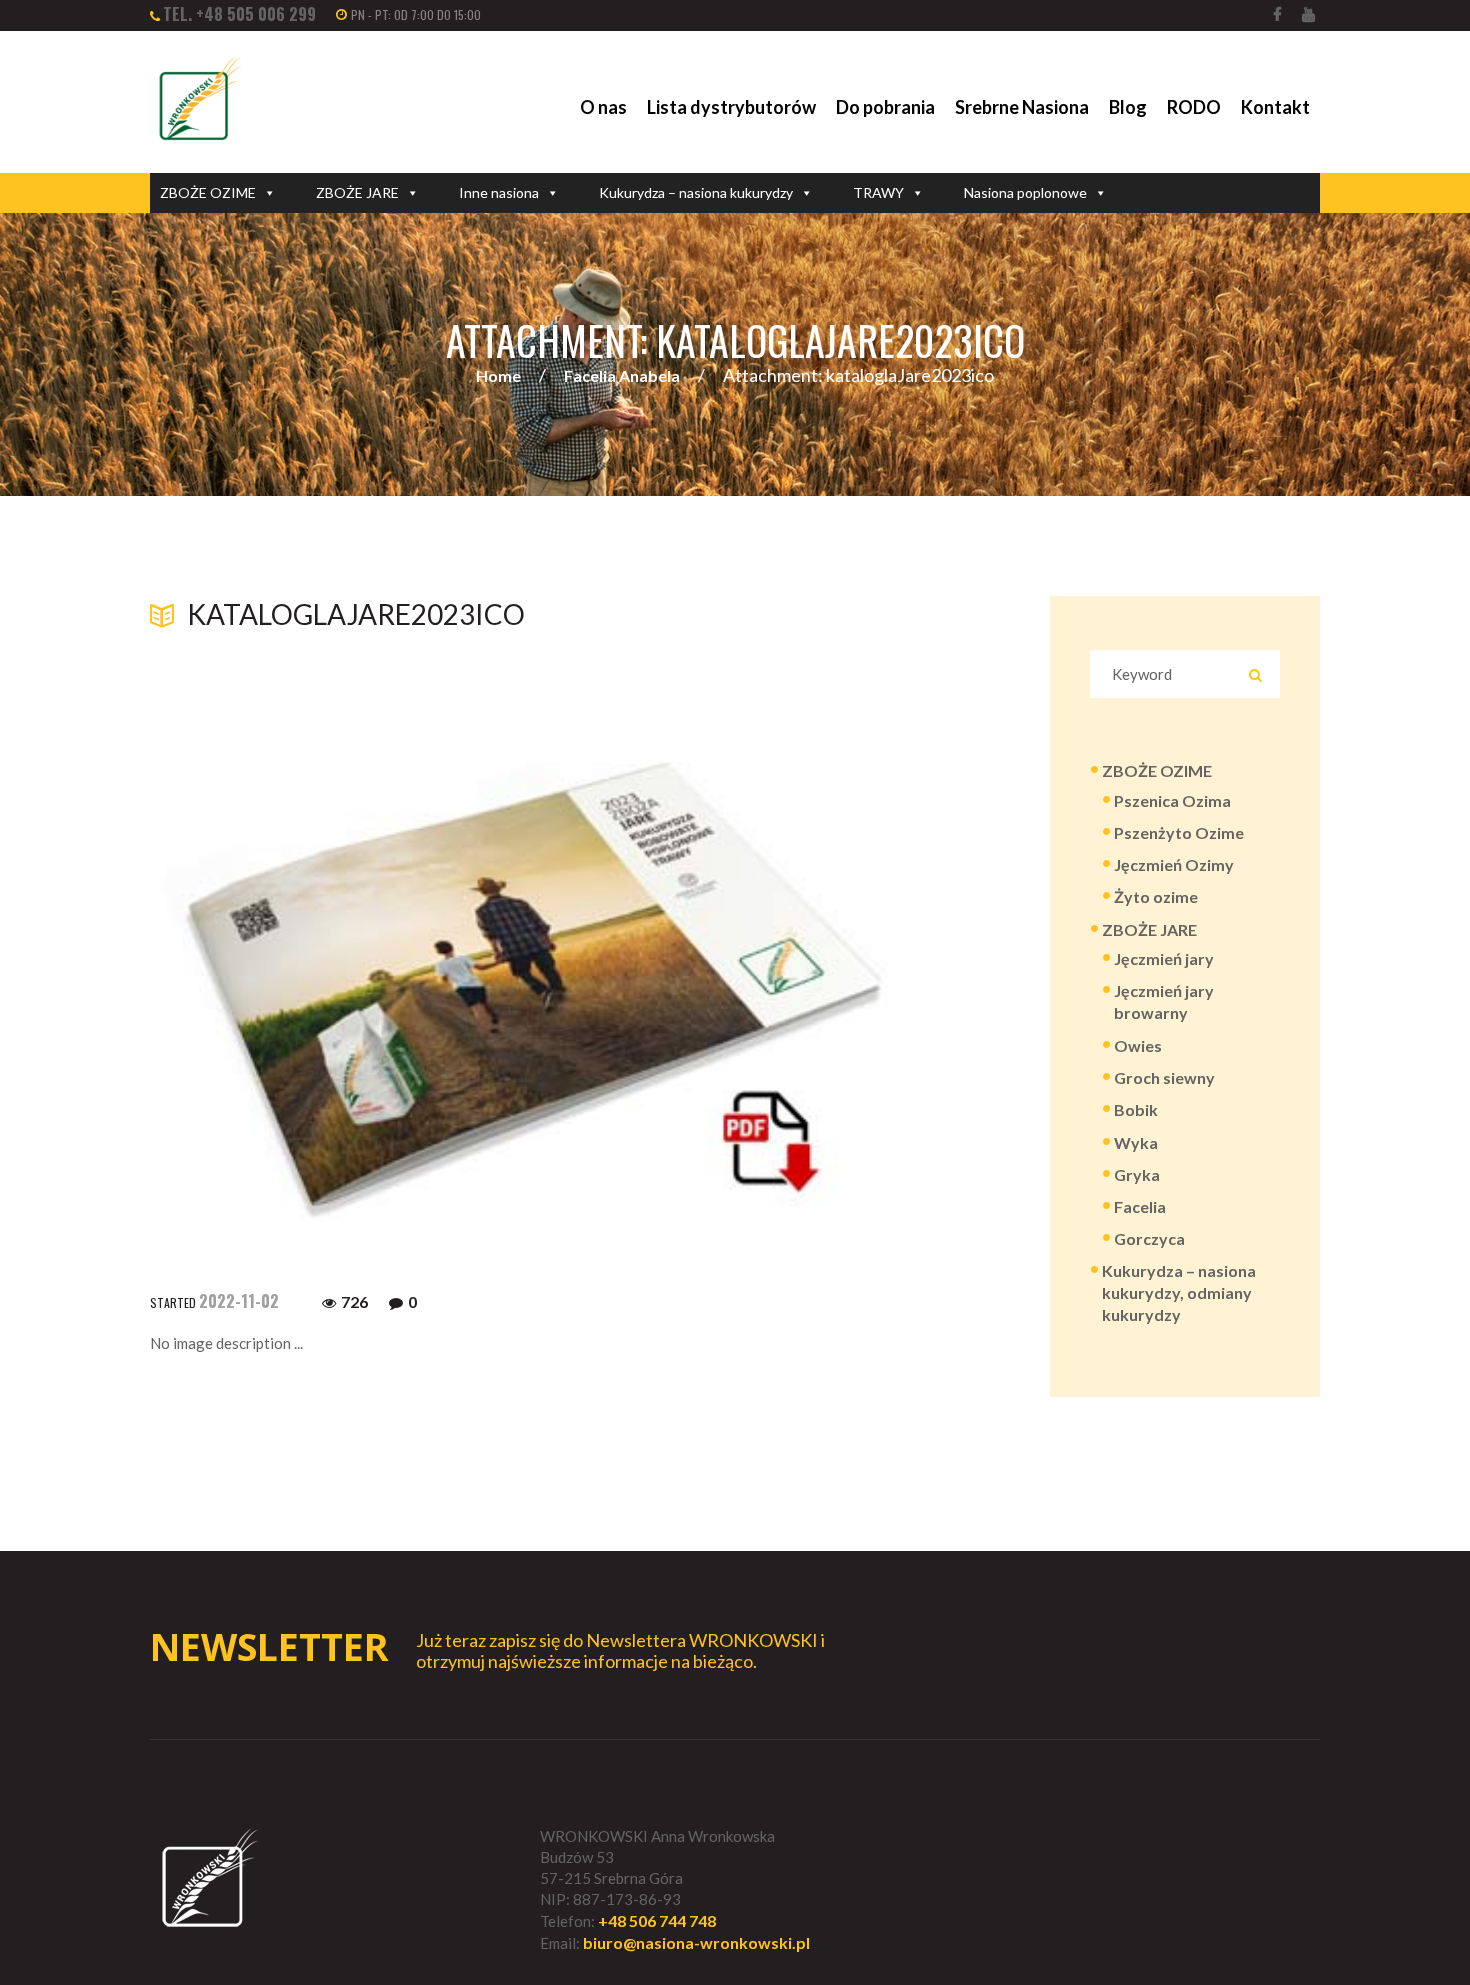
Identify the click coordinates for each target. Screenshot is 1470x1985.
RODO (1194, 107)
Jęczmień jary (1164, 958)
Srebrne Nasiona (1022, 107)
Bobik (1136, 1109)
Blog (1128, 107)
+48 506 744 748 (657, 1920)
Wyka (1136, 1142)
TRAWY (878, 192)
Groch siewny (1164, 1077)
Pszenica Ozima (1172, 800)
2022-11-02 (239, 1301)
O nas (603, 107)
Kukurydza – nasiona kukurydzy (696, 192)
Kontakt (1275, 107)
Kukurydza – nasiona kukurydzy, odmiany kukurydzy (1179, 1292)
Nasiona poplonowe (1025, 192)
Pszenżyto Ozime (1179, 832)
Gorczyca (1149, 1238)
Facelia (1140, 1206)
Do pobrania (885, 107)
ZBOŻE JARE (357, 192)
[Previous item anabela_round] (342, 926)
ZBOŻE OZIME (208, 192)
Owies (1138, 1045)
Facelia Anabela (622, 375)
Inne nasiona (499, 192)
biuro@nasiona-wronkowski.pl (696, 1942)
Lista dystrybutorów (731, 107)
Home (498, 375)
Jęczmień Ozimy (1174, 864)
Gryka (1137, 1174)
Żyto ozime (1156, 896)
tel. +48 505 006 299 (239, 14)
